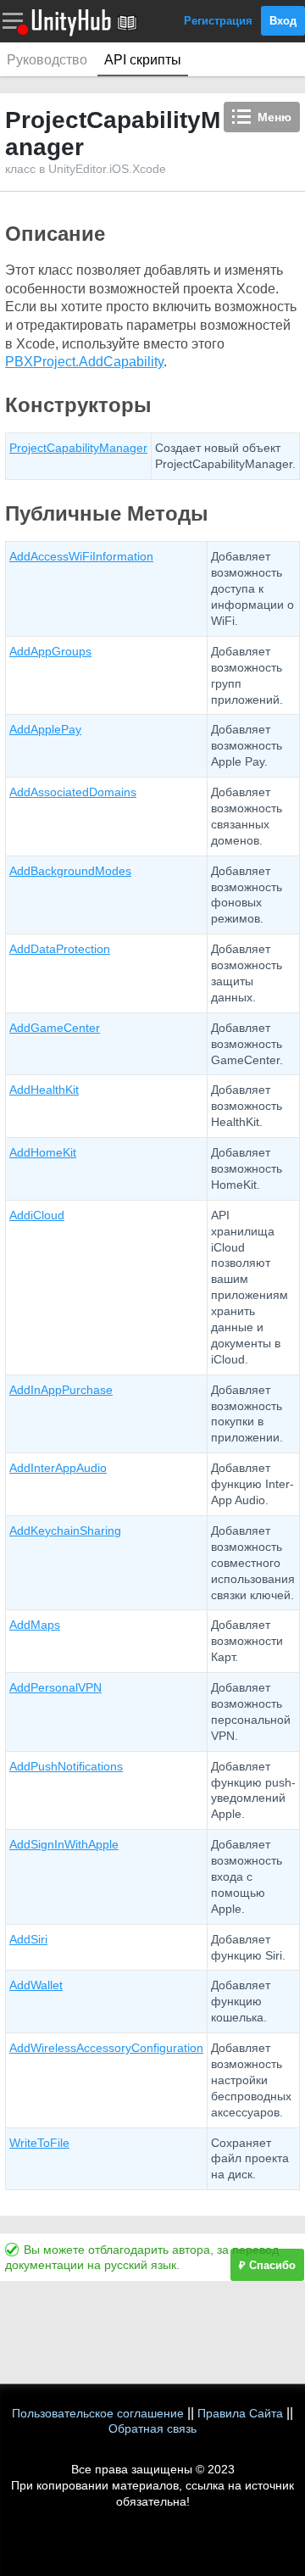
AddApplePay (45, 729)
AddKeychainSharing (65, 1531)
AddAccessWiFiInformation (81, 556)
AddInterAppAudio (58, 1468)
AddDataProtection (60, 949)
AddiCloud (37, 1215)
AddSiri (28, 1939)
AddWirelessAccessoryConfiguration (106, 2048)
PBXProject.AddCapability (84, 362)
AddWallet (36, 1985)
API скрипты (143, 60)
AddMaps (35, 1625)
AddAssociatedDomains (73, 792)
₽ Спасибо (267, 2265)
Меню (274, 117)
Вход (283, 21)
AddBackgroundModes (70, 871)
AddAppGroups (50, 651)
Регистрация (218, 21)
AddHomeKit (43, 1152)
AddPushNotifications (66, 1766)
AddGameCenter (55, 1028)
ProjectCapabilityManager (78, 448)
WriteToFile (39, 2143)
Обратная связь (152, 2428)
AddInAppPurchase (61, 1390)
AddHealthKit (44, 1090)
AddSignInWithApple (64, 1844)
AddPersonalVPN (55, 1687)
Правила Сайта (240, 2413)
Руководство (47, 60)
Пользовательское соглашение (98, 2413)
